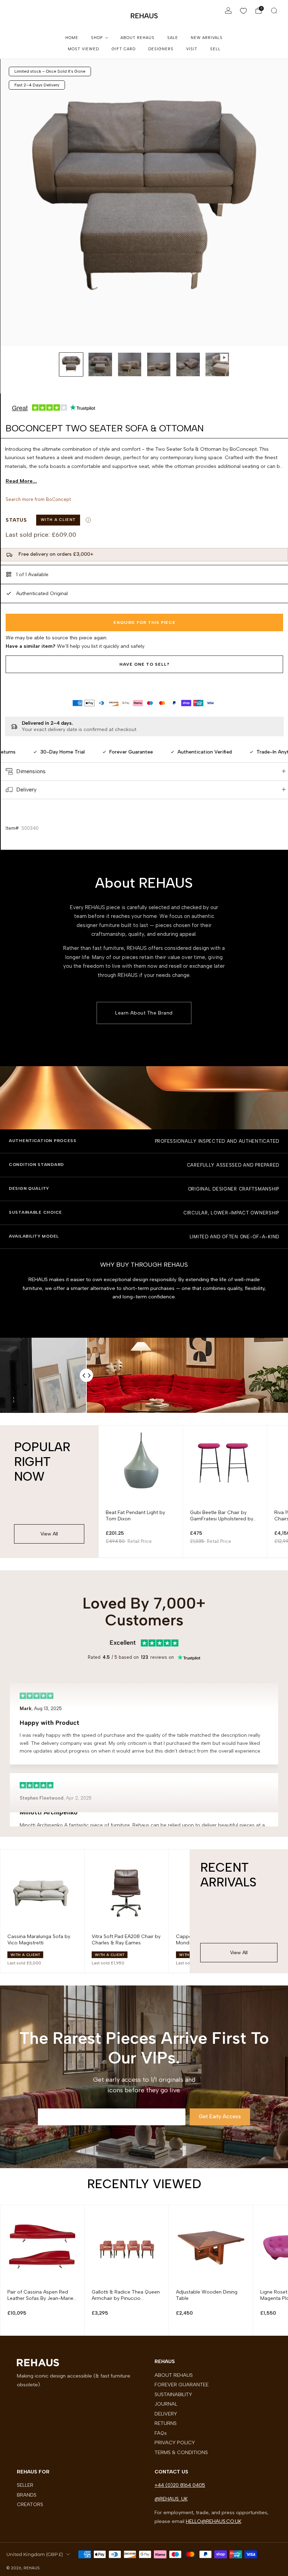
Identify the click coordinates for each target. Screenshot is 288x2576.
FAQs (161, 2433)
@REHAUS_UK (171, 2499)
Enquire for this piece (145, 622)
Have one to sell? (145, 664)
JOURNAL (166, 2404)
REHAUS (144, 16)
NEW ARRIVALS (207, 38)
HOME (72, 38)
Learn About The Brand (144, 1013)
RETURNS (166, 2423)
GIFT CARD (124, 49)
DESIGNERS (161, 49)
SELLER (25, 2485)
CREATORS (30, 2504)
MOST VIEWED (83, 49)
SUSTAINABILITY (173, 2394)
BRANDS (27, 2495)
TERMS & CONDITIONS (181, 2452)
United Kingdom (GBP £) (35, 2554)
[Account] (228, 11)
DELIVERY (166, 2414)
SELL (215, 49)
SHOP (97, 38)
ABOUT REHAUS (138, 38)
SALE (173, 38)
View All (49, 1534)
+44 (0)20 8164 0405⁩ (180, 2485)
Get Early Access (220, 2117)
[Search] (274, 11)
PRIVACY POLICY (175, 2443)
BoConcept (58, 499)
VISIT (192, 49)
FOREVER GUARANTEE (182, 2385)
